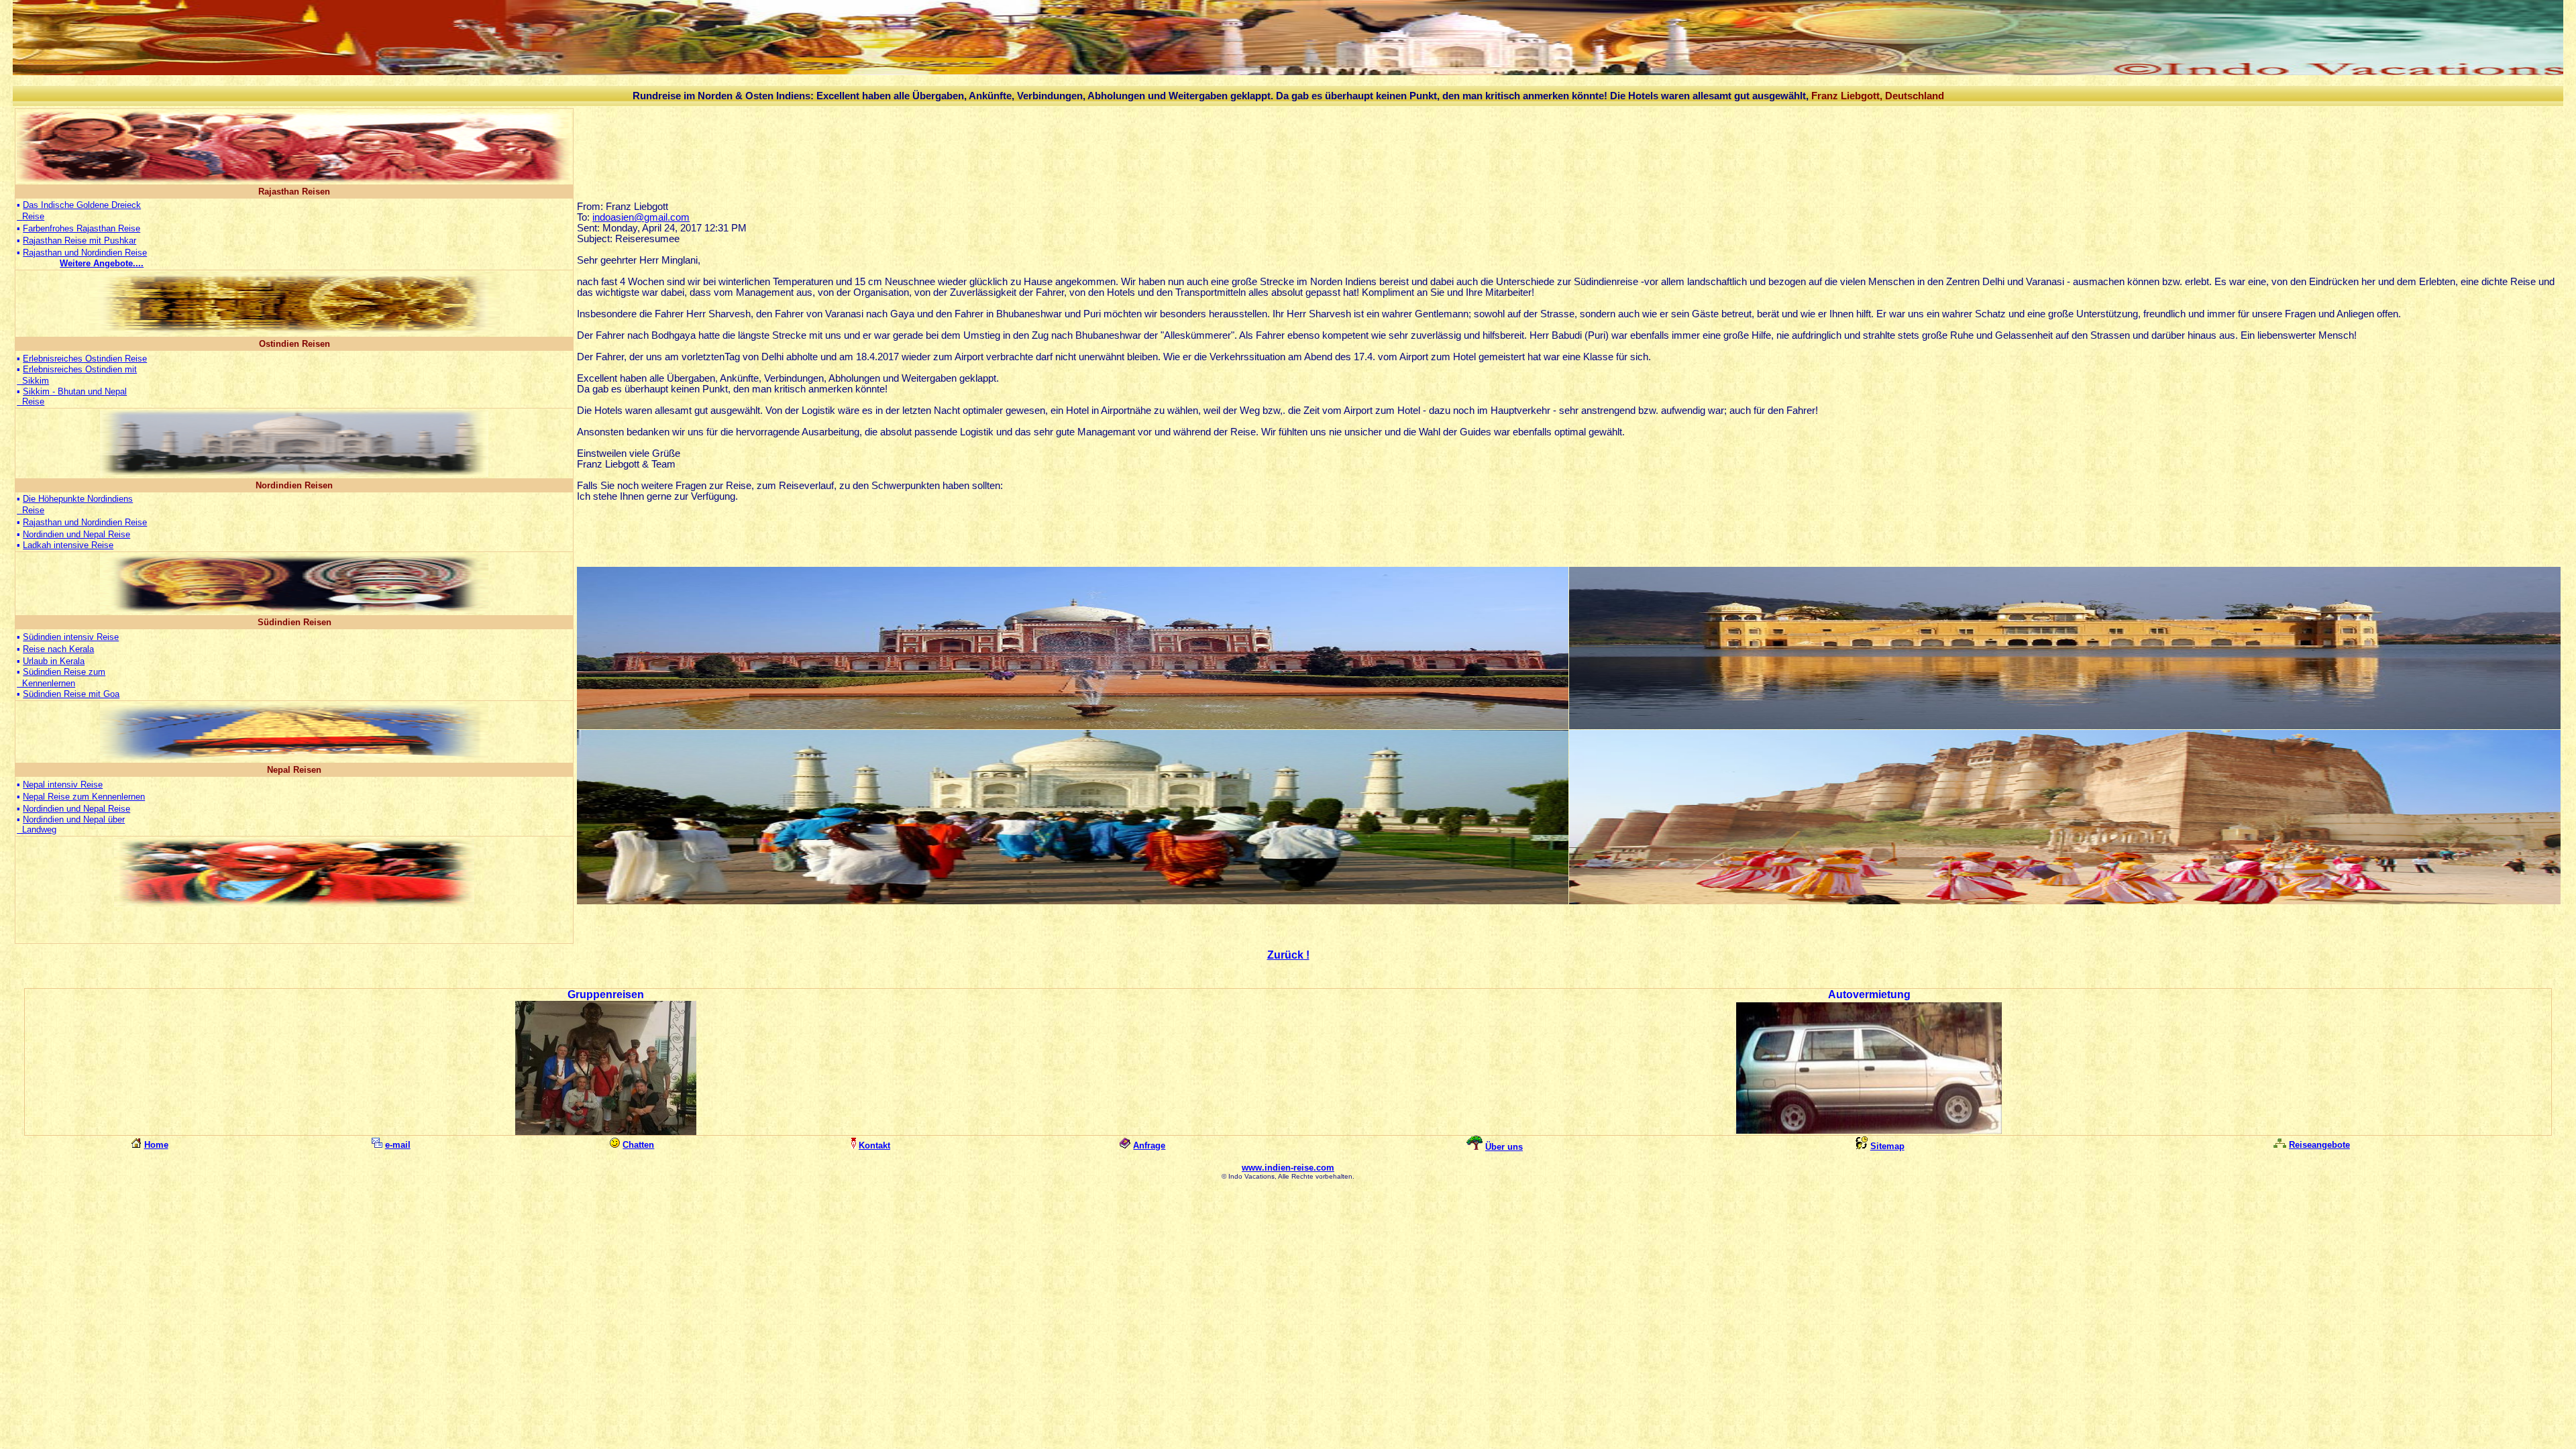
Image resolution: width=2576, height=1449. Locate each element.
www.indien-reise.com (1288, 1168)
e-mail (398, 1145)
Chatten (638, 1145)
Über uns (1504, 1147)
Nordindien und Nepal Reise (76, 534)
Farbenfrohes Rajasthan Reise (82, 228)
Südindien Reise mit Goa (71, 694)
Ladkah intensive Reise (68, 545)
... (102, 263)
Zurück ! (1288, 955)
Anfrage (1149, 1145)
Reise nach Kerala (58, 649)
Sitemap (1887, 1146)
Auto (1840, 995)
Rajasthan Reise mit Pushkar (79, 240)
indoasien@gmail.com (641, 217)
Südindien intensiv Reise (71, 637)
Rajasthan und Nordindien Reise (85, 253)
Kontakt (874, 1145)
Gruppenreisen (606, 995)
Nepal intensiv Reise (63, 785)
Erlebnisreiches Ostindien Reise (85, 359)
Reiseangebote (2319, 1145)
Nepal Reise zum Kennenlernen (84, 797)
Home (156, 1145)
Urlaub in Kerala (54, 661)
